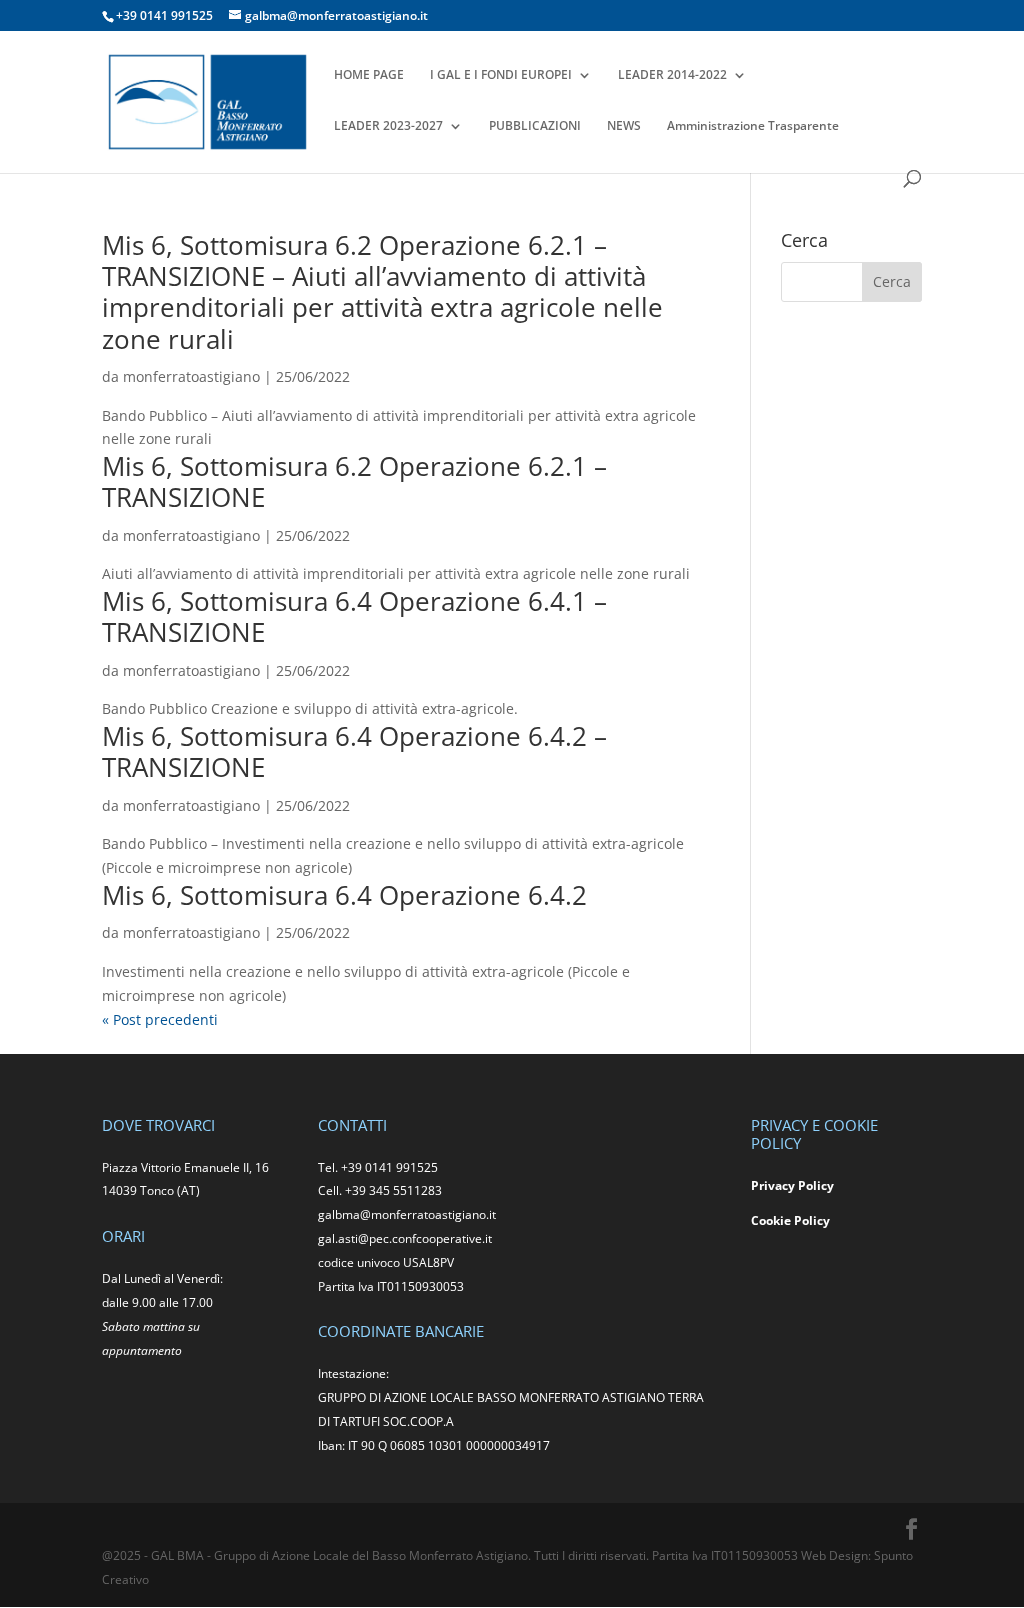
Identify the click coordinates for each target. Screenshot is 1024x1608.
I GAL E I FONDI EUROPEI (501, 75)
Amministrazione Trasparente (753, 126)
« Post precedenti (160, 1019)
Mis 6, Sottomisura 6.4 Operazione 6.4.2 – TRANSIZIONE (354, 751)
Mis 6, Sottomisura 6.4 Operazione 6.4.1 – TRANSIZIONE (354, 616)
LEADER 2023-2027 (388, 126)
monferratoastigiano (191, 376)
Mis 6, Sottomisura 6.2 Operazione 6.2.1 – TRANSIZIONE (354, 481)
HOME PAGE (369, 75)
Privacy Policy (792, 1185)
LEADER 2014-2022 (672, 75)
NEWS (624, 126)
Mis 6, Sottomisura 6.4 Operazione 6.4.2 (344, 895)
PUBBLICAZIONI (535, 126)
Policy (812, 1220)
